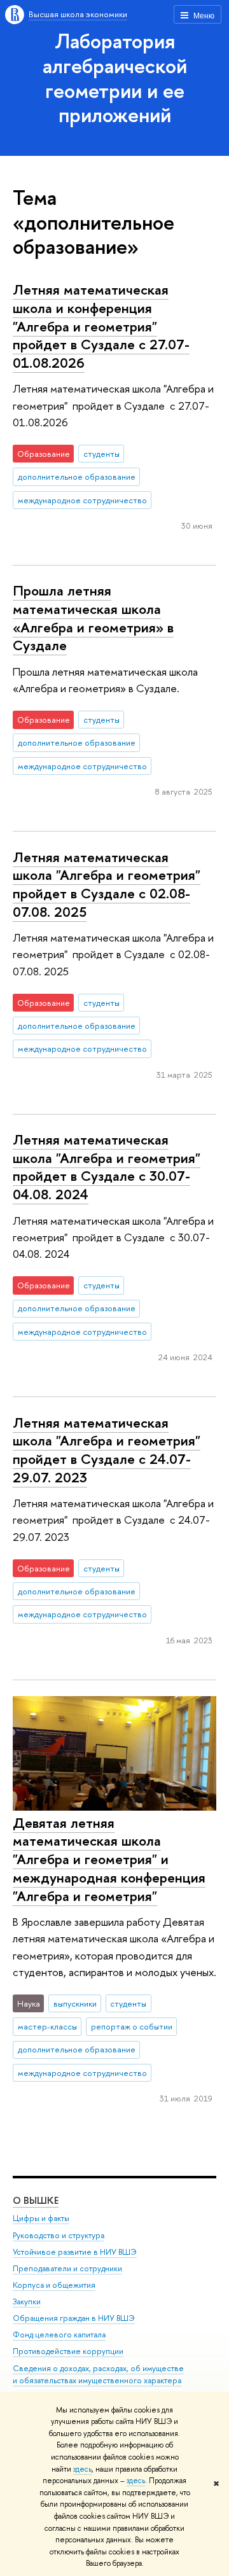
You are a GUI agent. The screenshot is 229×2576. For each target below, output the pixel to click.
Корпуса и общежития (54, 2285)
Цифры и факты (41, 2218)
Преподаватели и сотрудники (67, 2268)
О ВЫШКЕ (36, 2200)
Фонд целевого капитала (59, 2335)
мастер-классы (47, 2026)
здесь (82, 2469)
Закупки (27, 2301)
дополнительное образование (77, 477)
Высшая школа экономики (78, 14)
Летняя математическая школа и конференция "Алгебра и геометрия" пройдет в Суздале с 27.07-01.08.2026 (101, 326)
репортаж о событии (132, 2026)
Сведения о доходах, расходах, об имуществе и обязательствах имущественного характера (98, 2375)
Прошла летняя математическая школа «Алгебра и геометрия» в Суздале (93, 618)
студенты (101, 454)
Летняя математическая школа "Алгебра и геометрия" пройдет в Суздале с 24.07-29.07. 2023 (107, 1450)
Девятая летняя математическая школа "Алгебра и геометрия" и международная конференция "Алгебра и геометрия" (109, 1859)
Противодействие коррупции (68, 2351)
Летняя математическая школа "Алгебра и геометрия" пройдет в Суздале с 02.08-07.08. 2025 (107, 884)
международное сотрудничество (82, 500)
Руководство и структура (59, 2235)
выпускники (75, 2003)
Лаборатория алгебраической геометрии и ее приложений (115, 78)
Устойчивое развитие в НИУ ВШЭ (75, 2252)
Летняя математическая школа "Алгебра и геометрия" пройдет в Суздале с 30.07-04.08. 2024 (107, 1167)
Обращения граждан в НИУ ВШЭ (74, 2318)
